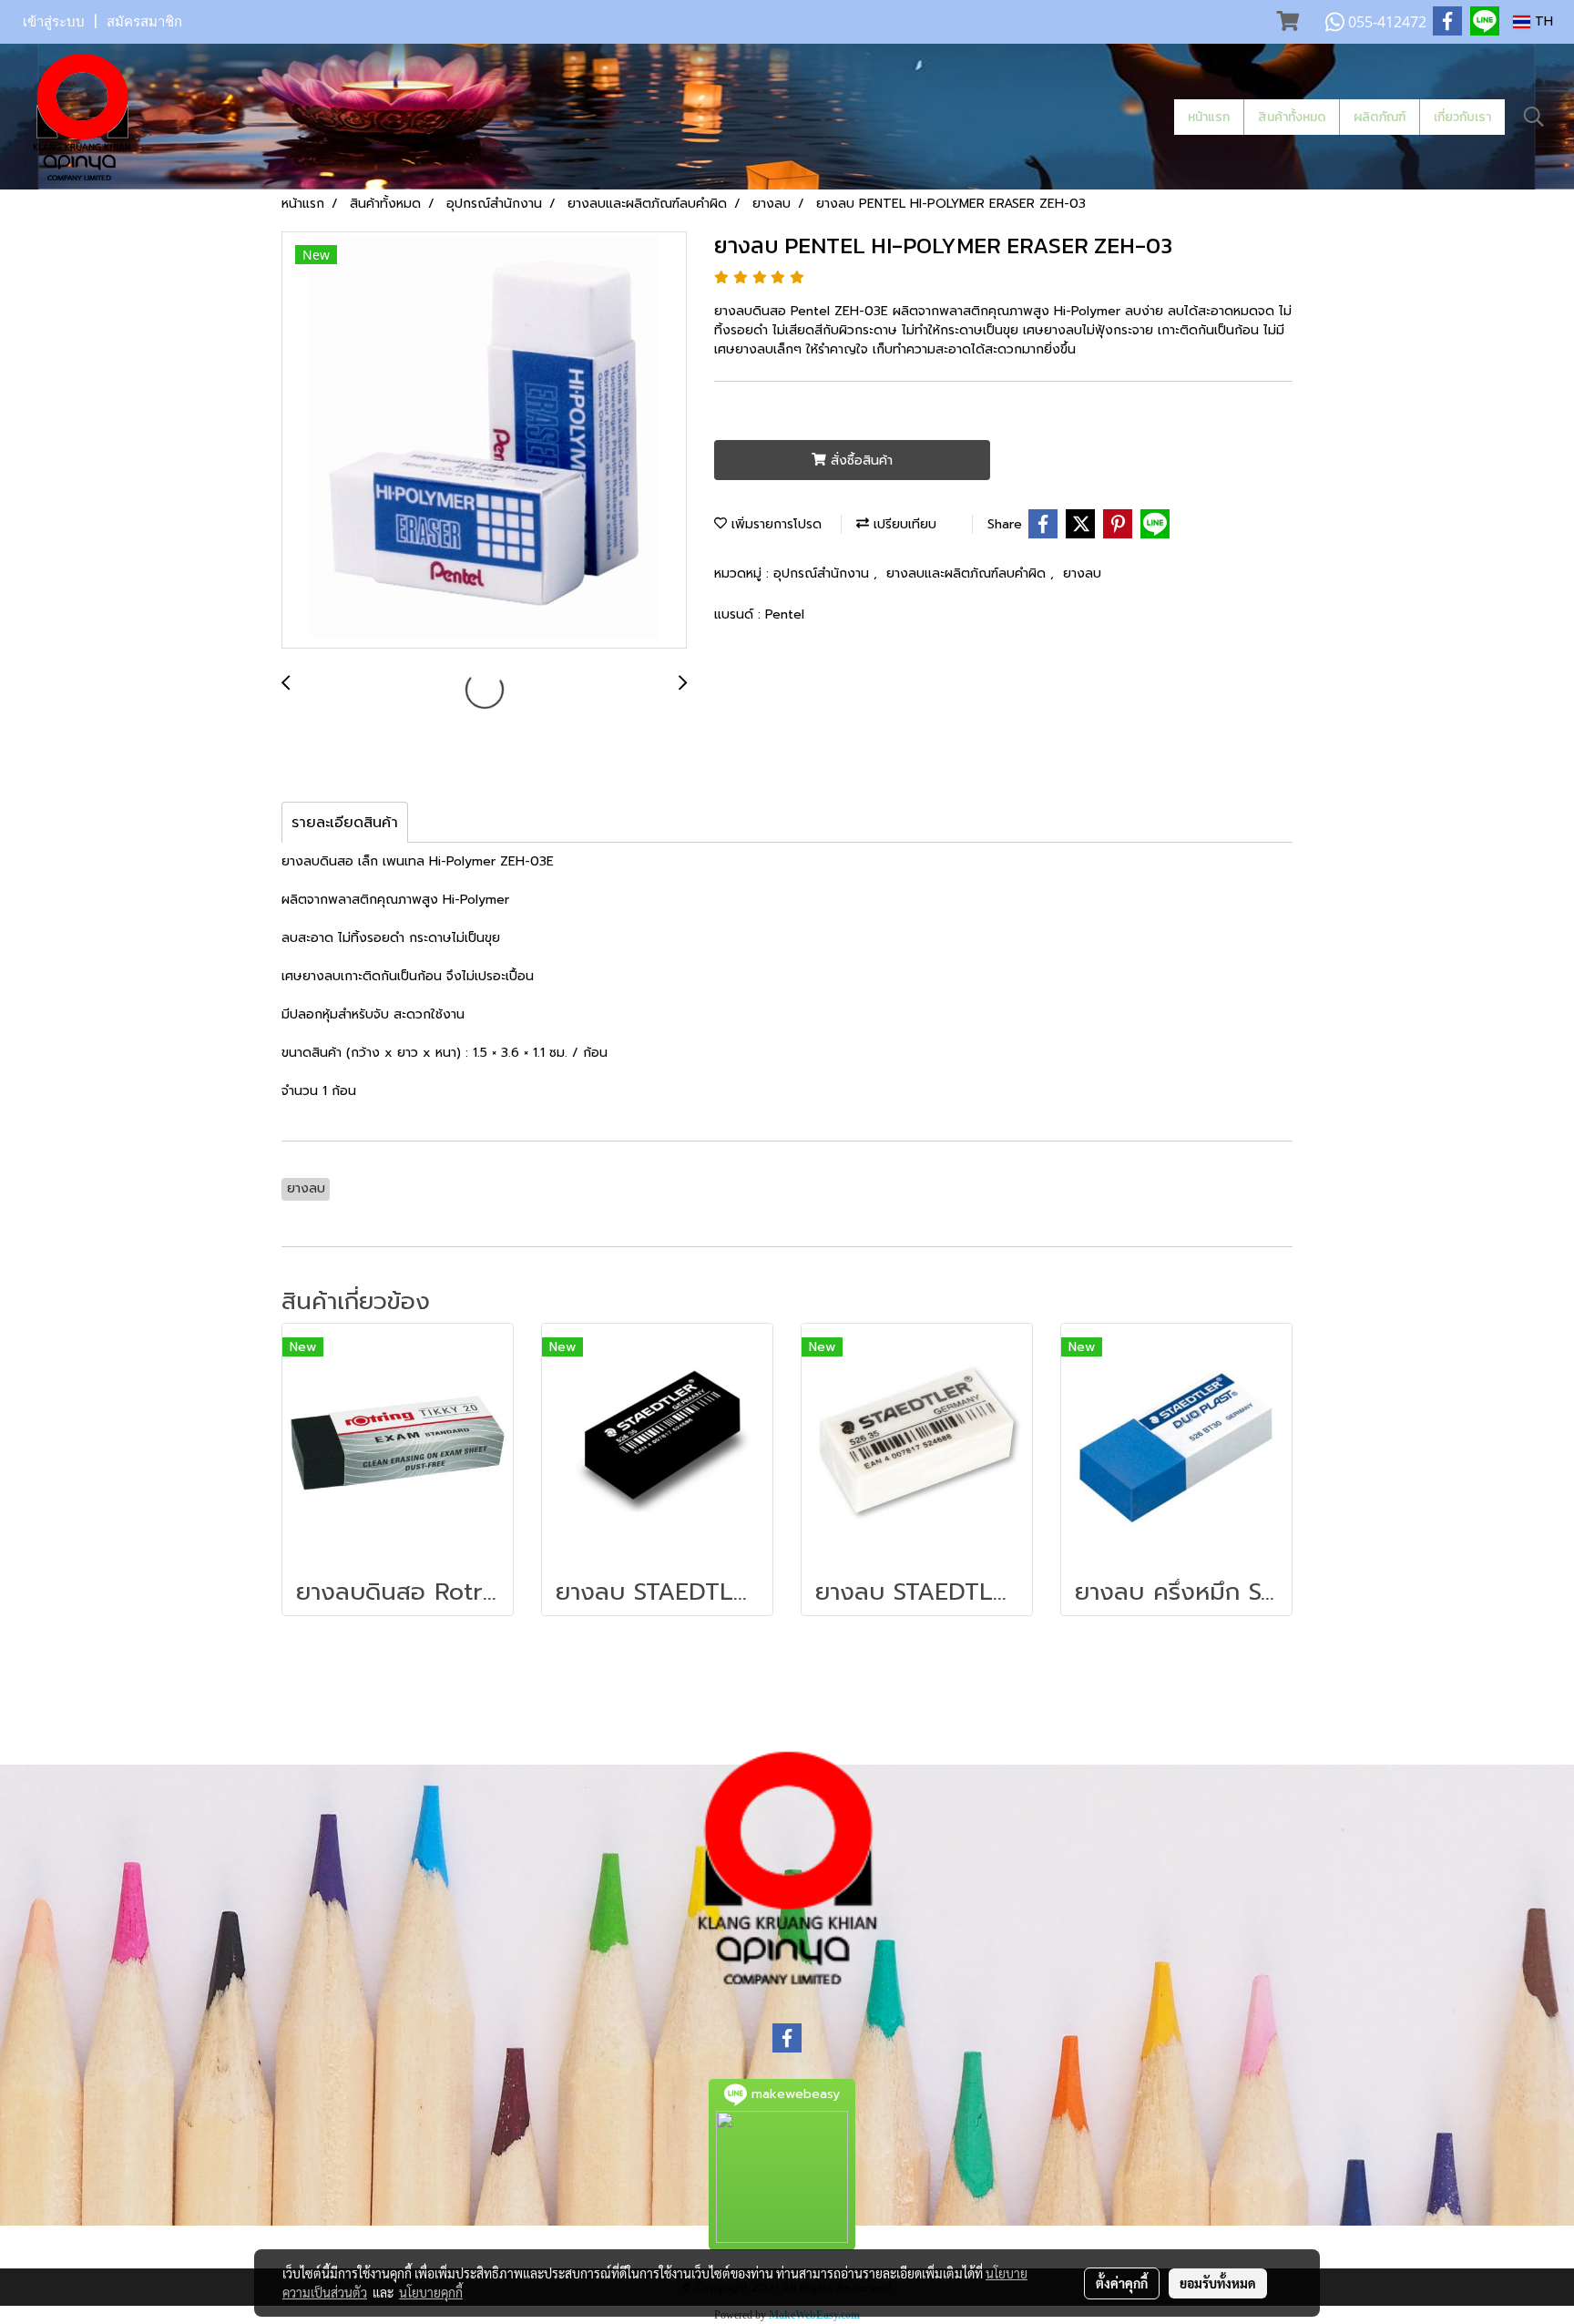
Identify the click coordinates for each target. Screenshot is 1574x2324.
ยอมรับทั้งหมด (1218, 2283)
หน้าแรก (1209, 117)
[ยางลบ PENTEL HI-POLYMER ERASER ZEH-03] (484, 441)
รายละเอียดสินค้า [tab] (345, 823)
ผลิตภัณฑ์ (1380, 117)
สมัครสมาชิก (144, 22)
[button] (1534, 117)
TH (1542, 21)
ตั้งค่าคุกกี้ (1122, 2283)
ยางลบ (1082, 573)
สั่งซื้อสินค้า (859, 461)
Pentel (785, 614)
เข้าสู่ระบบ (54, 22)
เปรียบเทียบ (903, 524)
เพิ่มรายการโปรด (774, 524)
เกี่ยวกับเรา (1462, 117)
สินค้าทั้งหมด (1292, 117)
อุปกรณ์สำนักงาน (823, 573)
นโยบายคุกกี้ (431, 2292)
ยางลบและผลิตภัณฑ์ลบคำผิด (968, 573)
